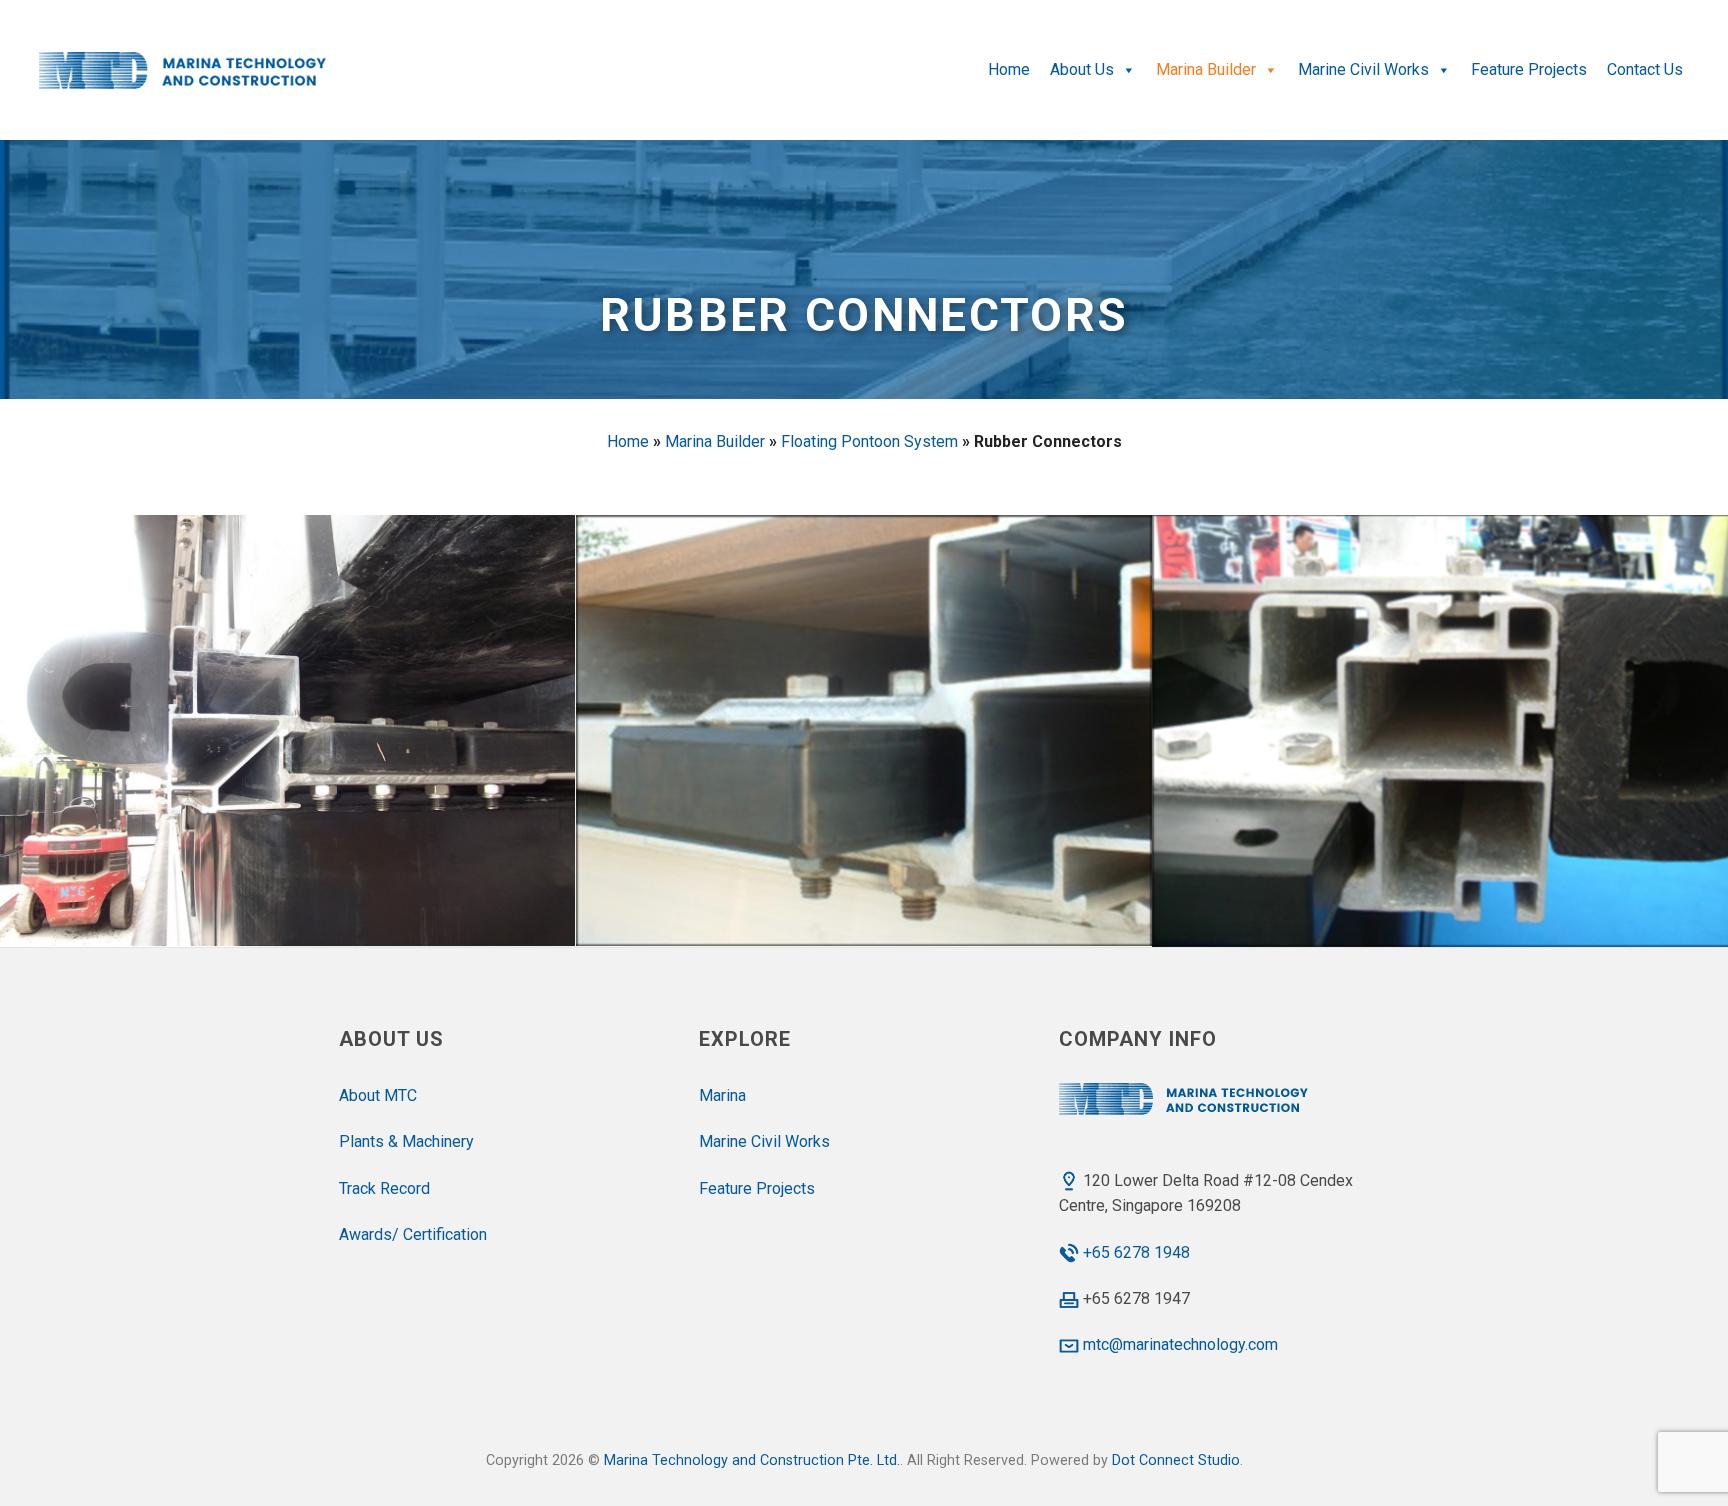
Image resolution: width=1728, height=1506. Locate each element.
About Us (1082, 69)
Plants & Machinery (406, 1141)
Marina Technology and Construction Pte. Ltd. (752, 1460)
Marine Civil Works (1363, 69)
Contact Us (1645, 69)
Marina (722, 1095)
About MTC (378, 1095)
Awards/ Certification (413, 1234)
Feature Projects (1529, 69)
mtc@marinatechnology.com (1180, 1344)
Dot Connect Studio (1176, 1460)
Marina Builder (1206, 69)
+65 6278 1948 (1136, 1252)
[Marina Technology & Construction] (187, 70)
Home (1009, 69)
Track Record (384, 1188)
